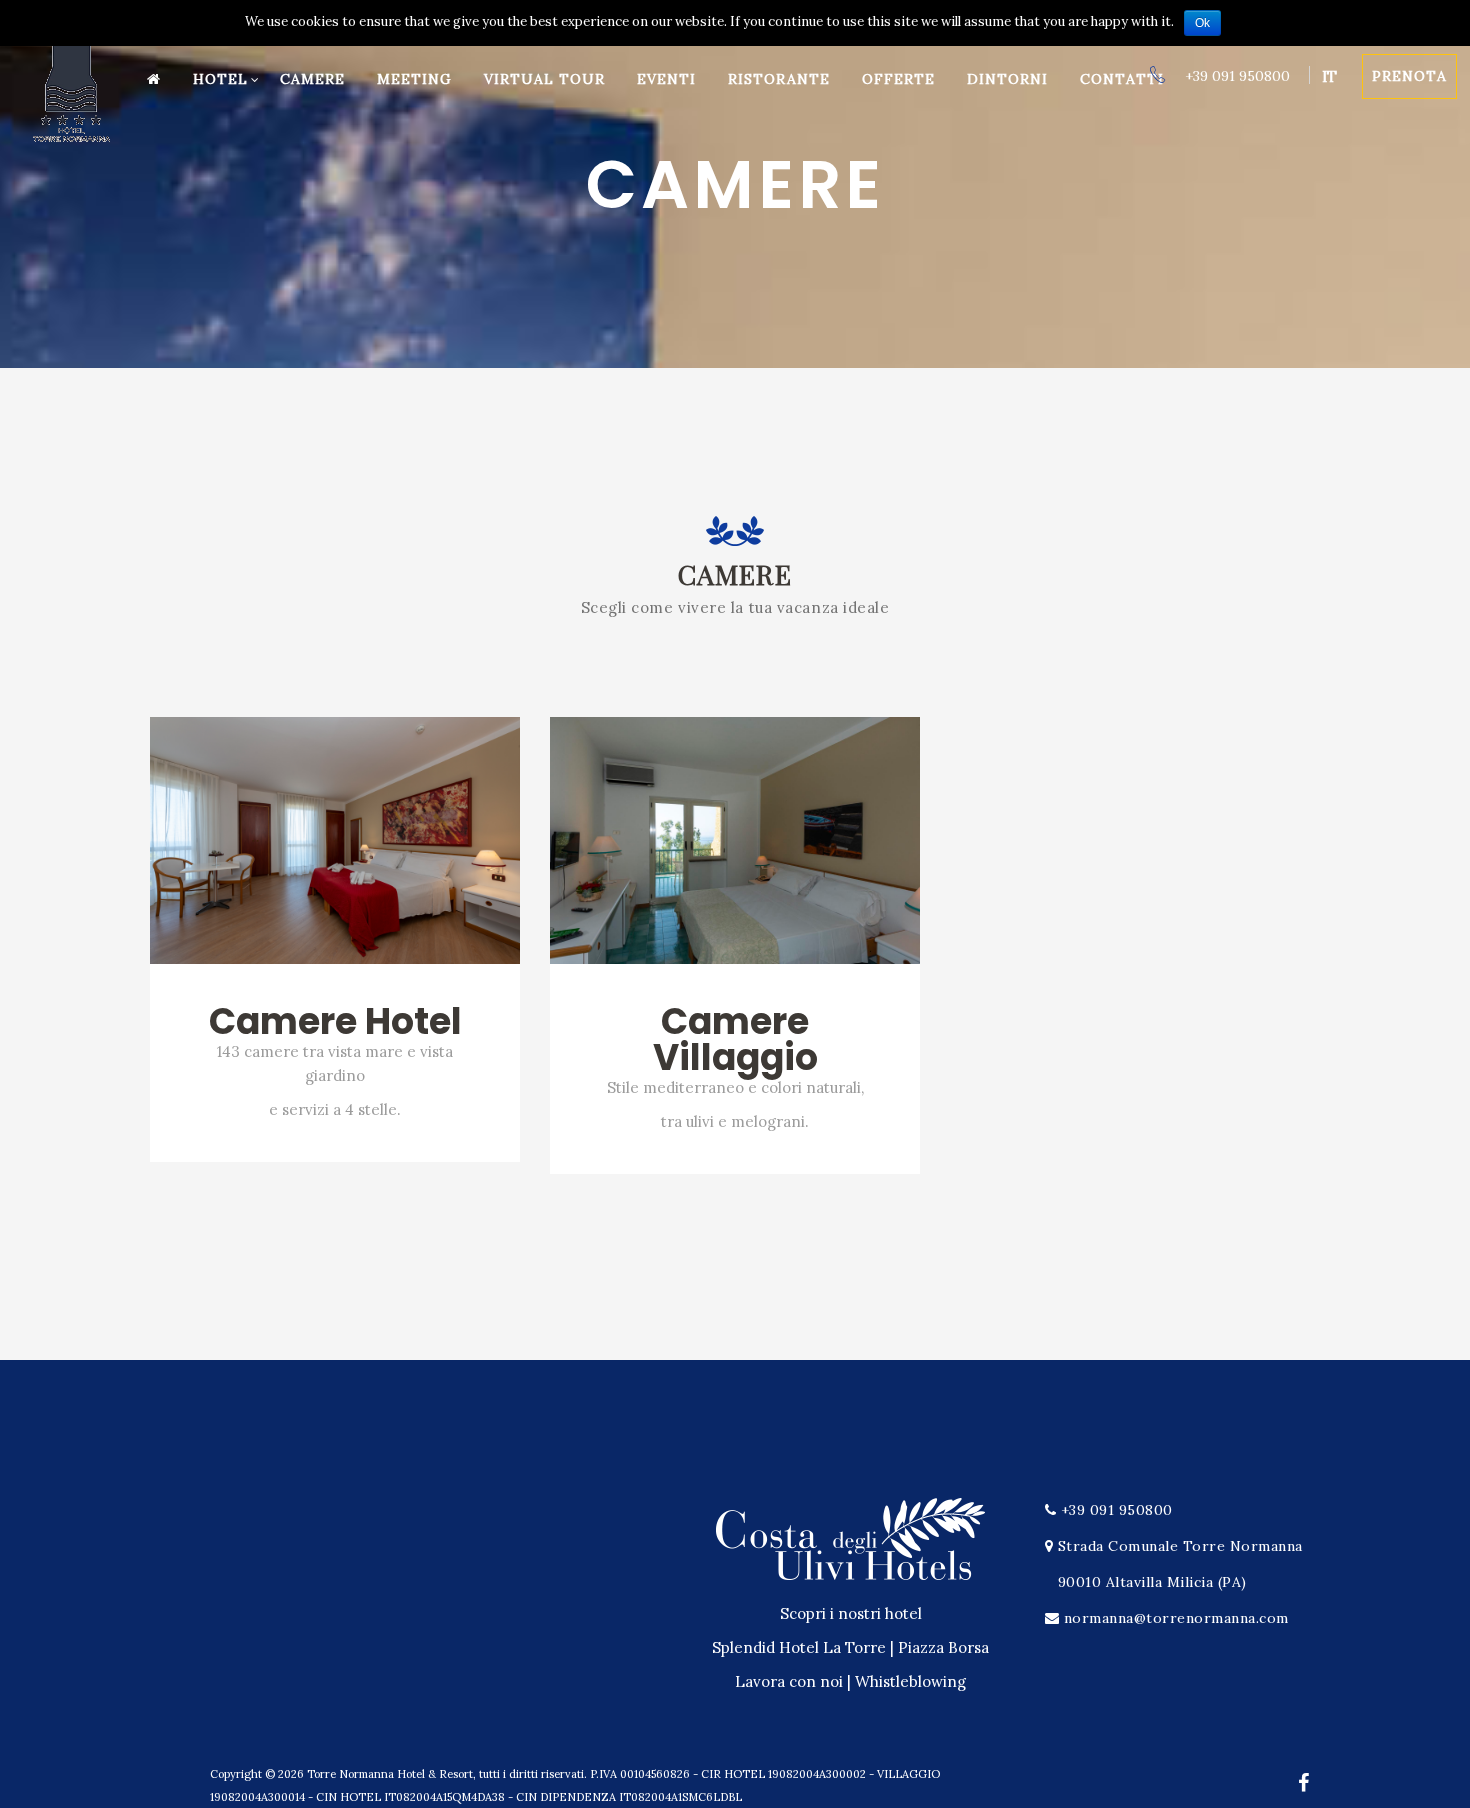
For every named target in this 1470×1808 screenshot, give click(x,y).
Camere (312, 79)
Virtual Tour (544, 79)
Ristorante (779, 79)
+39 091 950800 (1235, 76)
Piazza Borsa (943, 1647)
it (1329, 76)
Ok (1202, 23)
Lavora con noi (789, 1681)
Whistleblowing (910, 1681)
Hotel (220, 79)
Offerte (898, 79)
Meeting (414, 79)
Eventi (666, 79)
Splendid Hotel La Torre (799, 1647)
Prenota (1409, 76)
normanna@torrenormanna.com (1176, 1618)
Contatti (1122, 79)
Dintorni (1007, 79)
